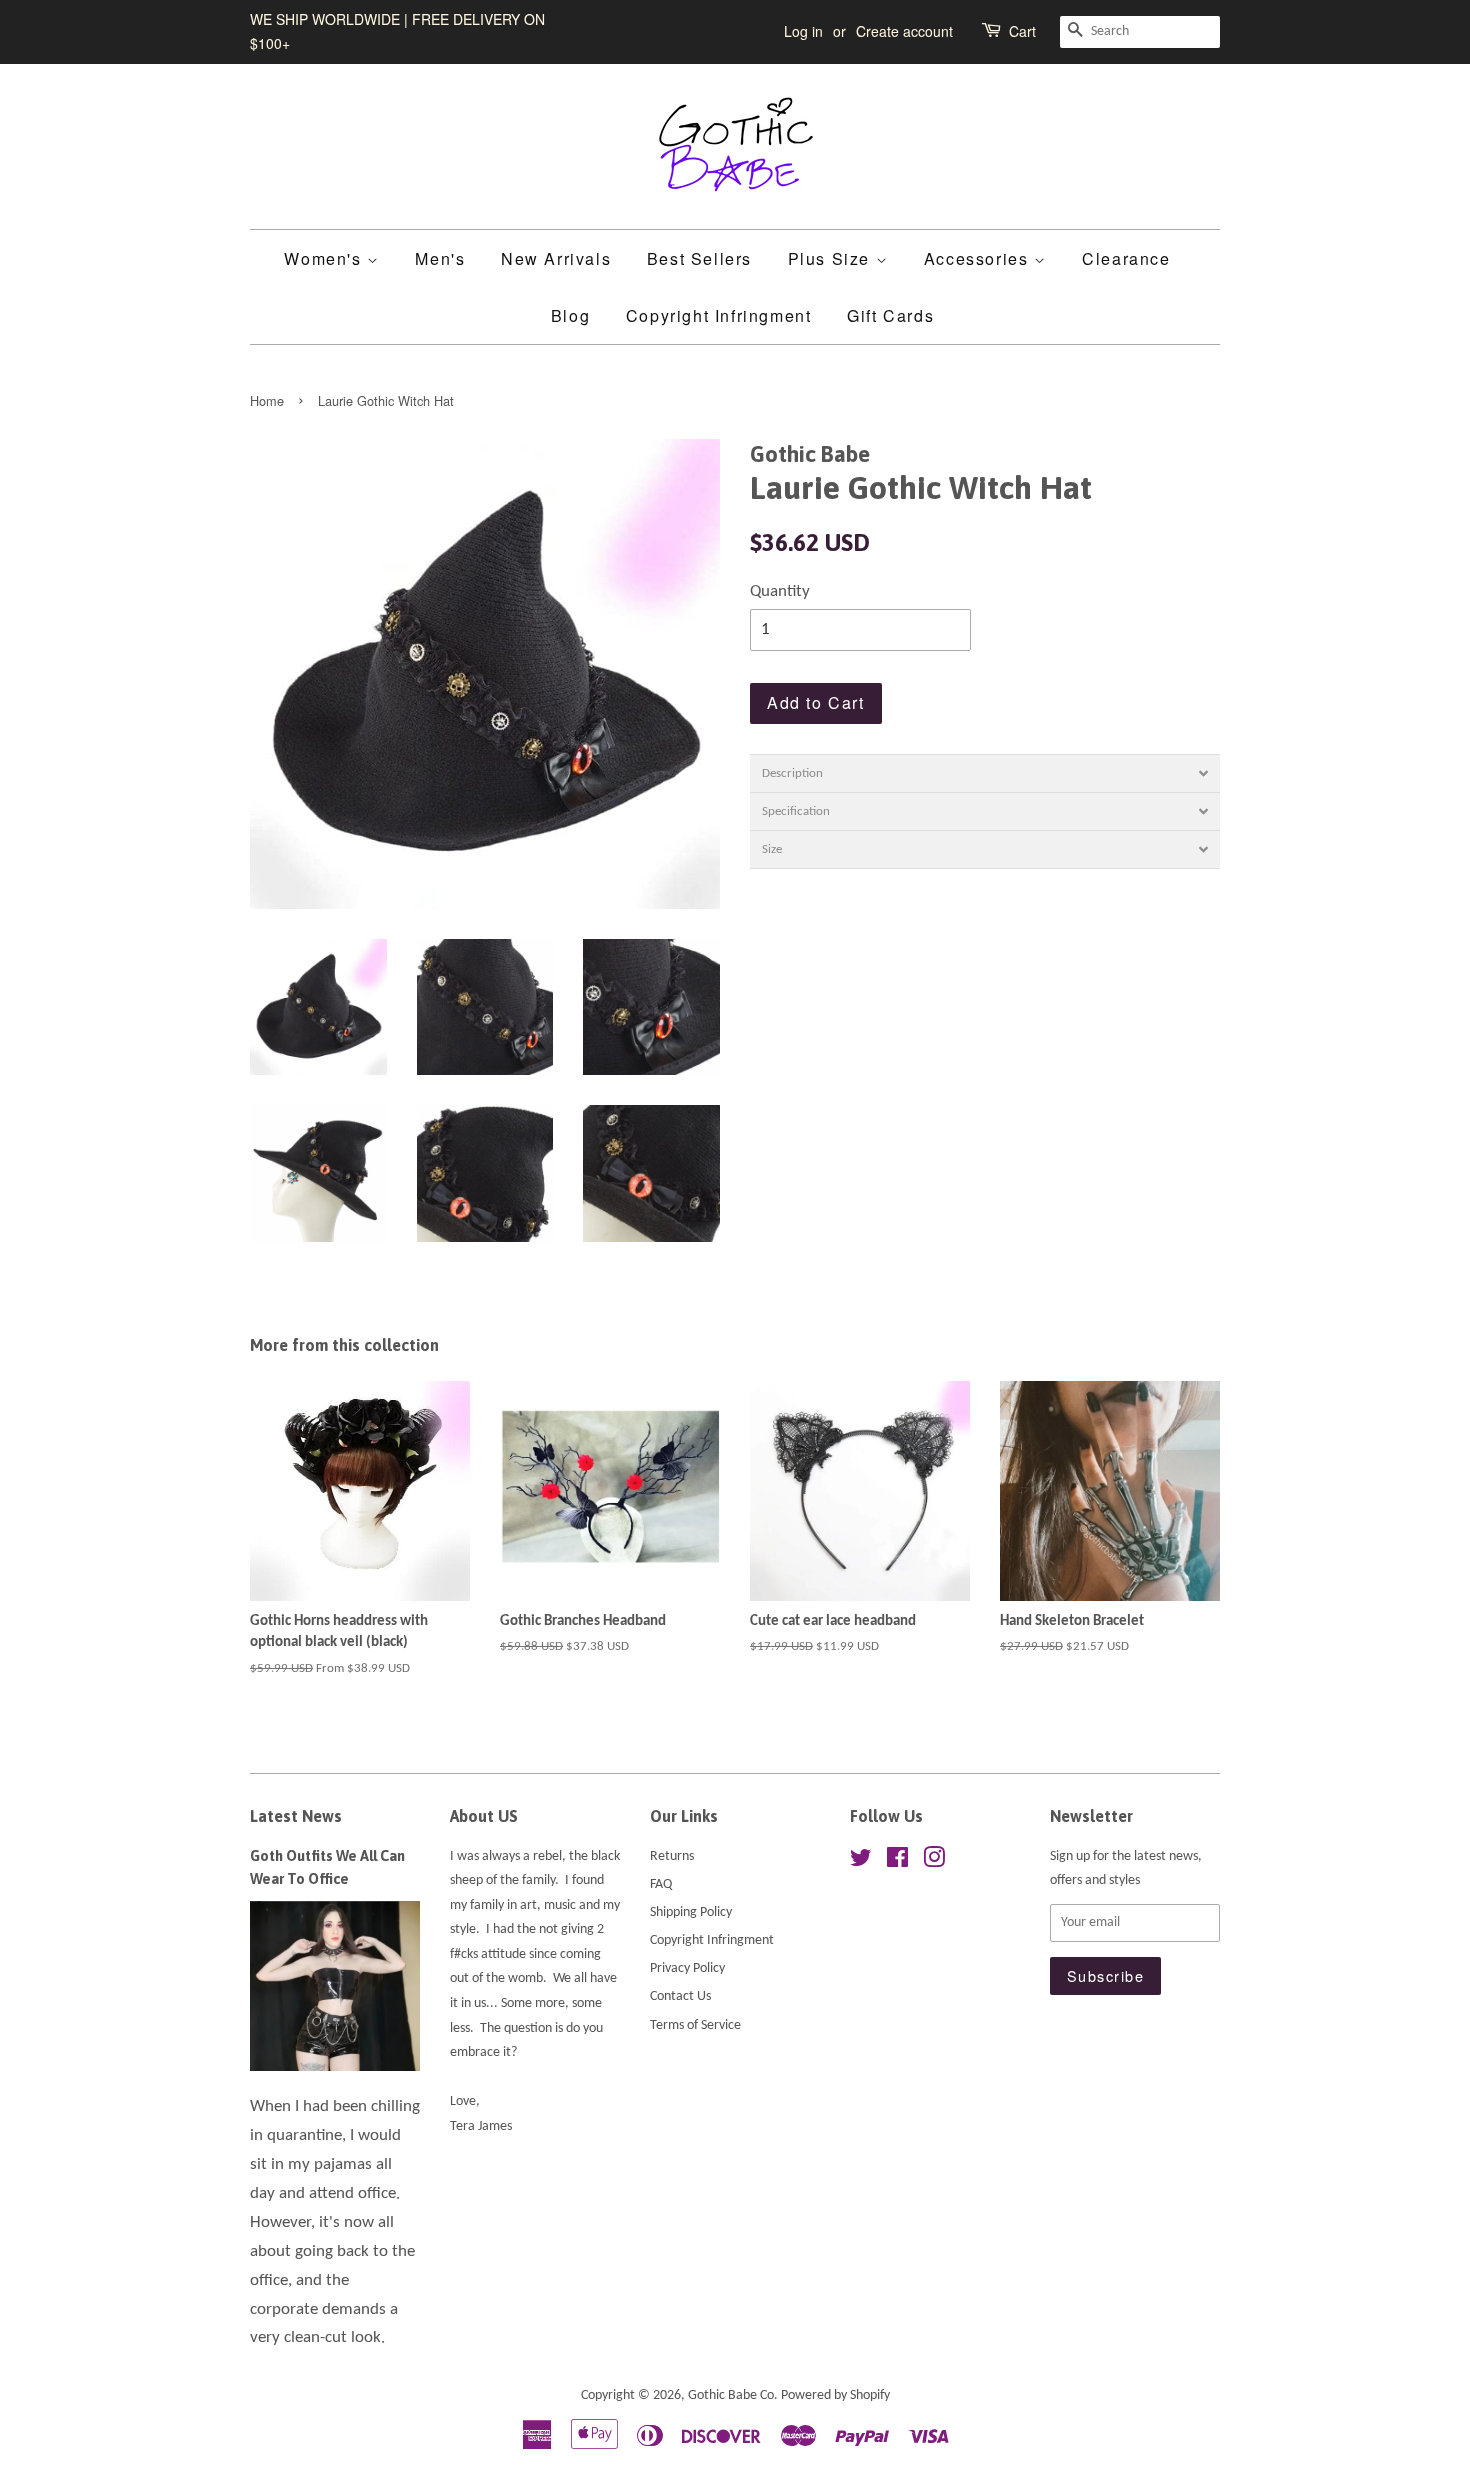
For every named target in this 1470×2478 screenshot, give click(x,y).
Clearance (1126, 258)
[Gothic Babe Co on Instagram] (934, 1862)
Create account (904, 31)
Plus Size (832, 258)
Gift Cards (890, 315)
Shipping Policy (691, 1912)
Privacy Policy (687, 1968)
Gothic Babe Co (731, 2395)
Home (267, 400)
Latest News (296, 1816)
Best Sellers (699, 258)
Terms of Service (695, 2025)
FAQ (661, 1884)
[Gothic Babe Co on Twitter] (861, 1862)
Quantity (780, 591)
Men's (440, 258)
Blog (570, 315)
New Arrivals (556, 258)
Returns (672, 1856)
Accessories (979, 258)
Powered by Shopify (835, 2395)
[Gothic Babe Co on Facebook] (897, 1862)
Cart (1022, 31)
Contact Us (680, 1996)
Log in (803, 31)
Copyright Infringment (719, 315)
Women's (325, 258)
